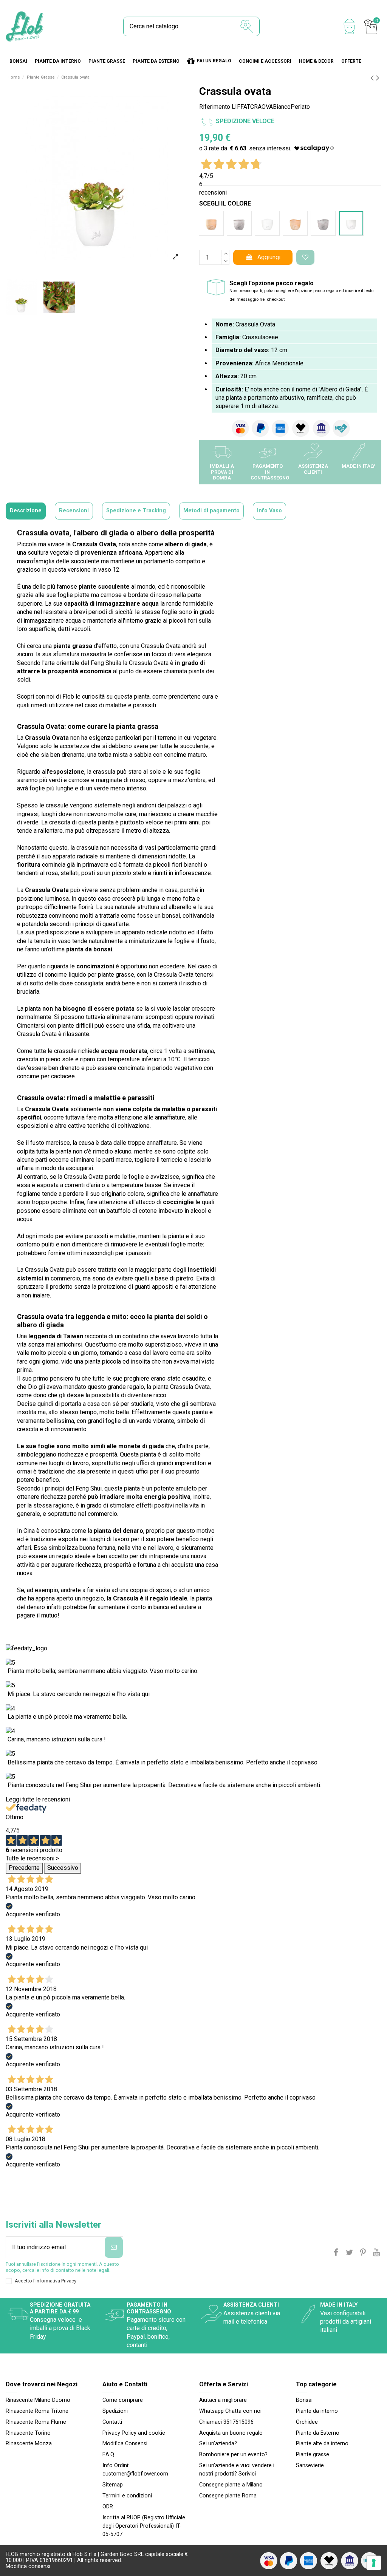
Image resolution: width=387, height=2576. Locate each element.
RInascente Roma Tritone (37, 2411)
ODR (108, 2507)
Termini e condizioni (127, 2496)
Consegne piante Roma (228, 2496)
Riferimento (215, 107)
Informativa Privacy (56, 2281)
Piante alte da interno (322, 2444)
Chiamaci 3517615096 (226, 2422)
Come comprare (123, 2400)
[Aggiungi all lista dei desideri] (305, 257)
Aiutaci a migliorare (223, 2400)
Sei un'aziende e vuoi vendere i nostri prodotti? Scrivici (237, 2470)
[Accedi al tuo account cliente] (350, 26)
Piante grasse (313, 2455)
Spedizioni (115, 2411)
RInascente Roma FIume (36, 2422)
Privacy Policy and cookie (134, 2433)
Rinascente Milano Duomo (38, 2400)
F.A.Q (108, 2455)
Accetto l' (46, 2281)
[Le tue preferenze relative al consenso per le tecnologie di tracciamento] (374, 2563)
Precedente (24, 1868)
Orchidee (307, 2422)
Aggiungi (269, 257)
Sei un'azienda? (218, 2444)
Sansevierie (310, 2465)
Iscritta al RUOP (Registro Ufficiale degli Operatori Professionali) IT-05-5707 (144, 2526)
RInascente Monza (29, 2444)
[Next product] (378, 78)
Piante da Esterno (318, 2433)
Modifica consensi (28, 2566)
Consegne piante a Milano (231, 2485)
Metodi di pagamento (211, 511)
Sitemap (113, 2485)
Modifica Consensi (125, 2444)
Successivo (63, 1868)
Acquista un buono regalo (231, 2433)
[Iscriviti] (114, 2247)
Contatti (112, 2422)
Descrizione (26, 511)
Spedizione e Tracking (136, 511)
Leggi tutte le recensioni (38, 1799)
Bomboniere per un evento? (233, 2455)
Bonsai (304, 2400)
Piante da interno (317, 2411)
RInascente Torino (28, 2433)
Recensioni (74, 511)
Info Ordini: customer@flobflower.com (135, 2470)
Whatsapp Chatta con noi (230, 2411)
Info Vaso (269, 511)
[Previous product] (373, 78)
